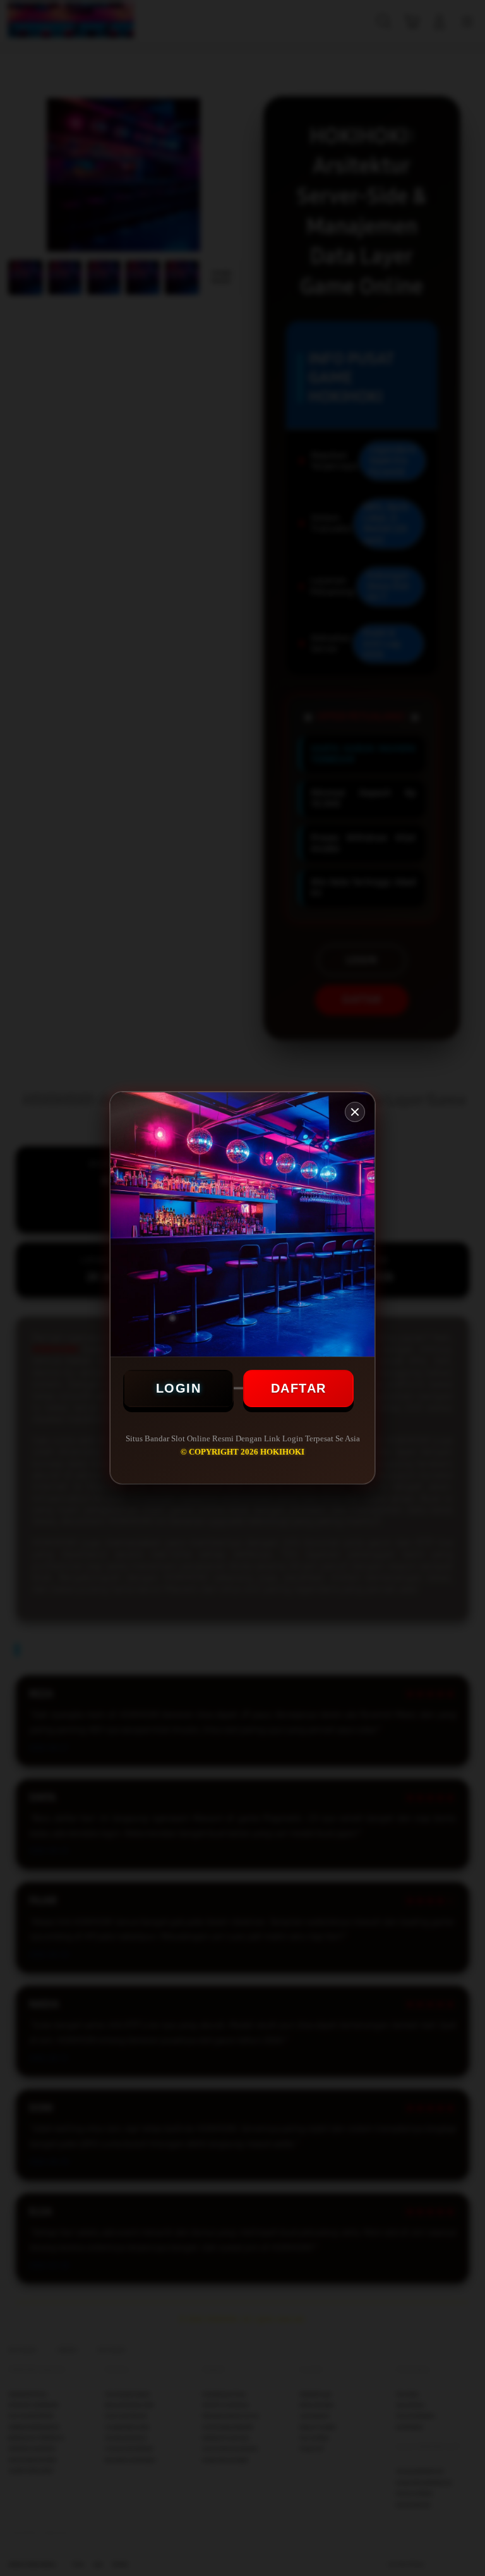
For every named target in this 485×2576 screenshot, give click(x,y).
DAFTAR (299, 1388)
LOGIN (179, 1388)
